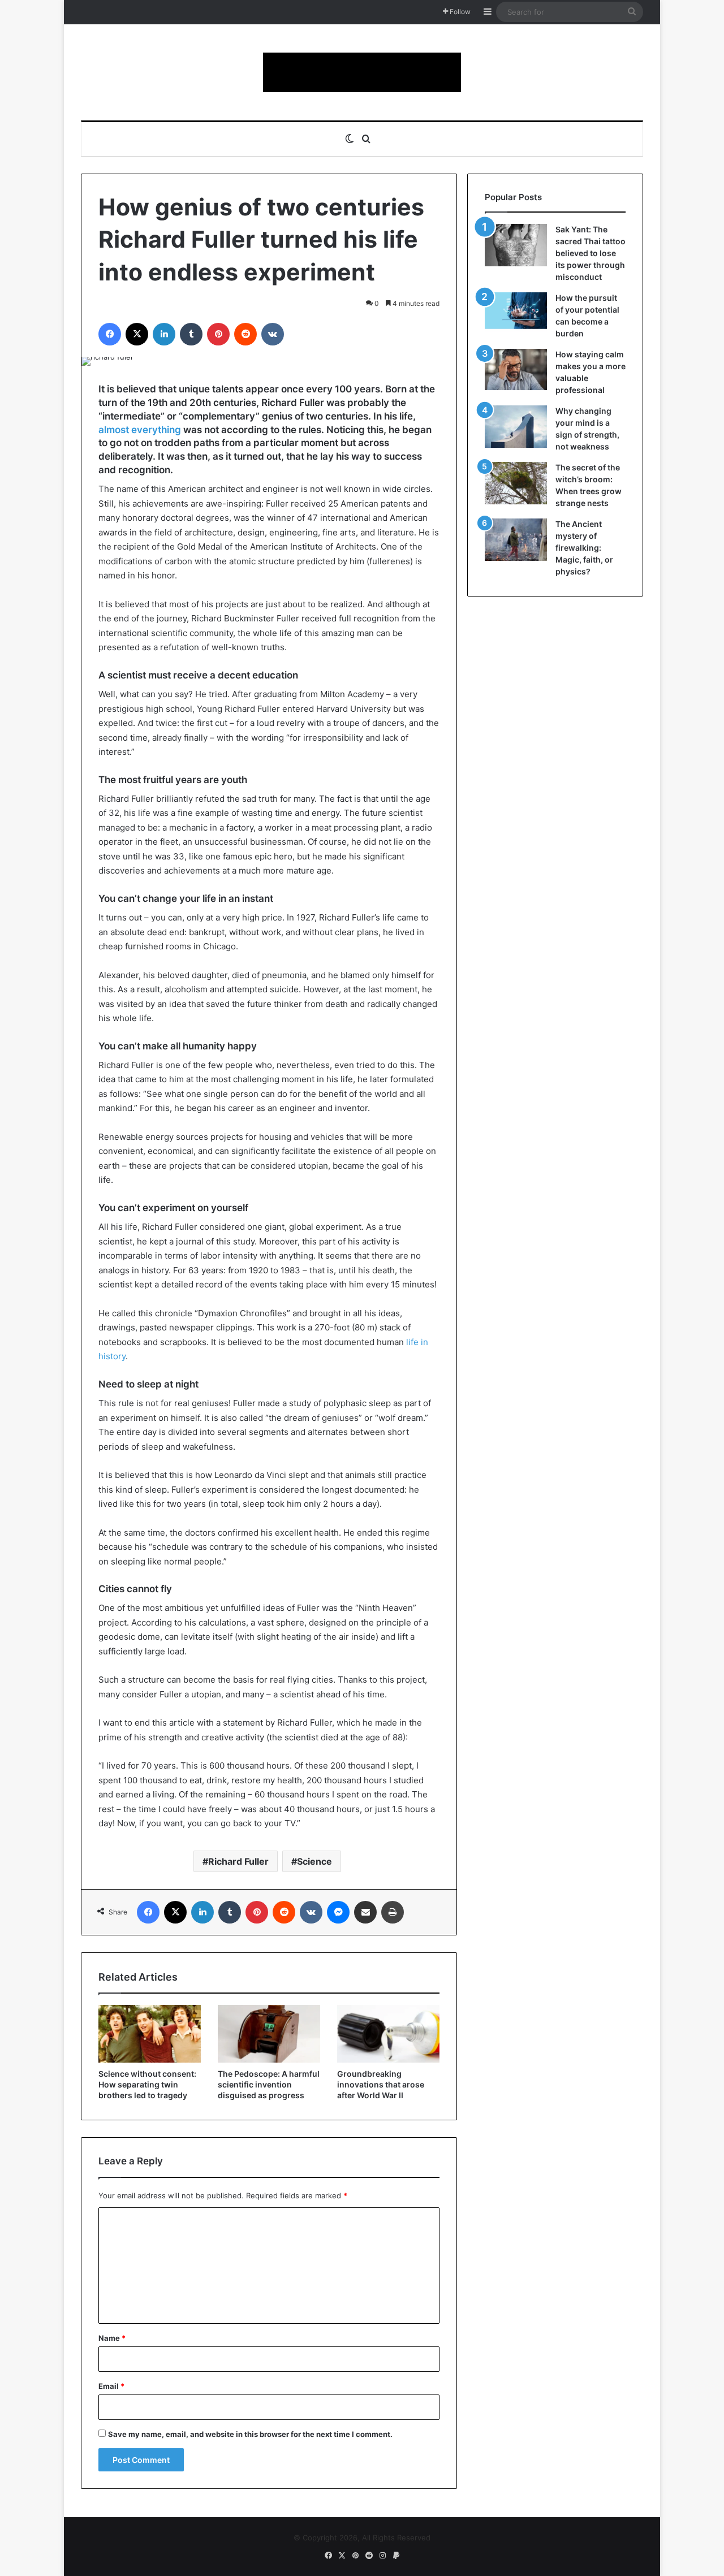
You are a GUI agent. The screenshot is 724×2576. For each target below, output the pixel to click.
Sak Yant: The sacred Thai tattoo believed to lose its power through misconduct (591, 253)
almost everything (140, 430)
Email (111, 2386)
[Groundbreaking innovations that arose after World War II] (388, 2034)
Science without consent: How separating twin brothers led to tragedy (147, 2084)
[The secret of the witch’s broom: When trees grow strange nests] (516, 483)
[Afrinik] (362, 72)
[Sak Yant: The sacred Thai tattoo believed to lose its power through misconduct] (516, 245)
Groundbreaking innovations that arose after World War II (381, 2084)
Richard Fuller (238, 1861)
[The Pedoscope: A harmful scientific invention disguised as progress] (269, 2034)
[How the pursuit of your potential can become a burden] (516, 313)
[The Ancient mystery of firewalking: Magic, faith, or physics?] (516, 540)
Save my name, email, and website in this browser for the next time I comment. (250, 2434)
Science (314, 1861)
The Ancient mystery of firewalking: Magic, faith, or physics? (584, 548)
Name (112, 2338)
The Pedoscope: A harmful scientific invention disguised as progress (269, 2084)
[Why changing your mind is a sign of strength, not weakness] (516, 427)
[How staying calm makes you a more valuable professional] (516, 369)
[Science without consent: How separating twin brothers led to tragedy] (150, 2034)
